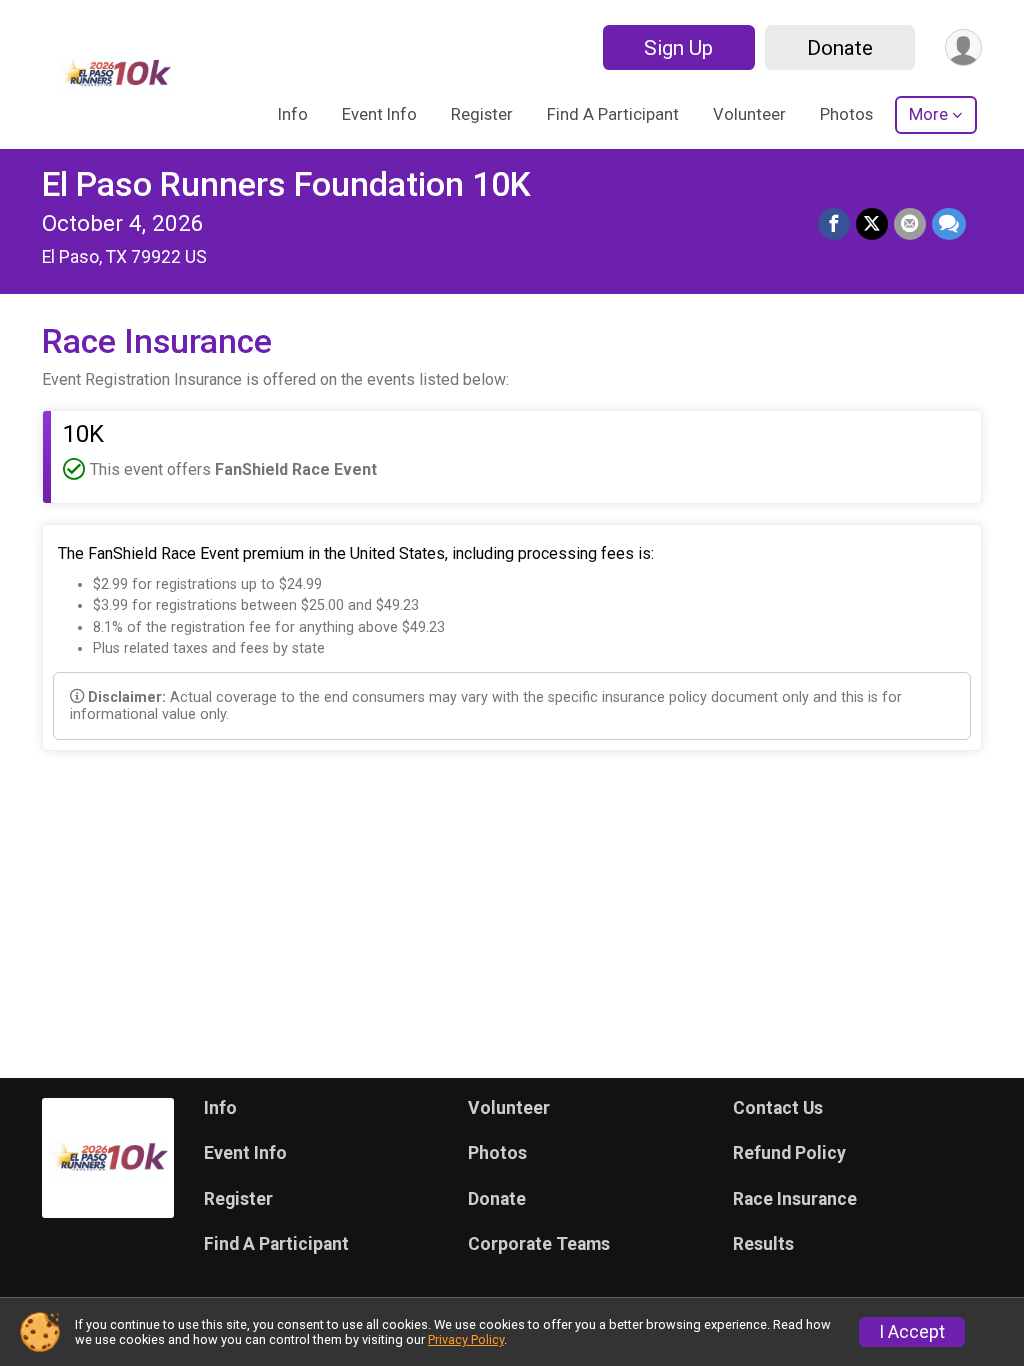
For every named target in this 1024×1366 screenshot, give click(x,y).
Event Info (379, 114)
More (928, 114)
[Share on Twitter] (872, 224)
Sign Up (678, 48)
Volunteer (749, 114)
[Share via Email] (910, 224)
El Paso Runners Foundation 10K (286, 184)
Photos (846, 114)
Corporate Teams (539, 1244)
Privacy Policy (466, 1339)
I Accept (912, 1332)
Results (763, 1244)
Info (293, 114)
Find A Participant (613, 114)
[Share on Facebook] (834, 224)
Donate (840, 48)
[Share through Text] (949, 224)
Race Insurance (795, 1199)
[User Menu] (963, 47)
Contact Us (778, 1108)
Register (482, 114)
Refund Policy (789, 1153)
